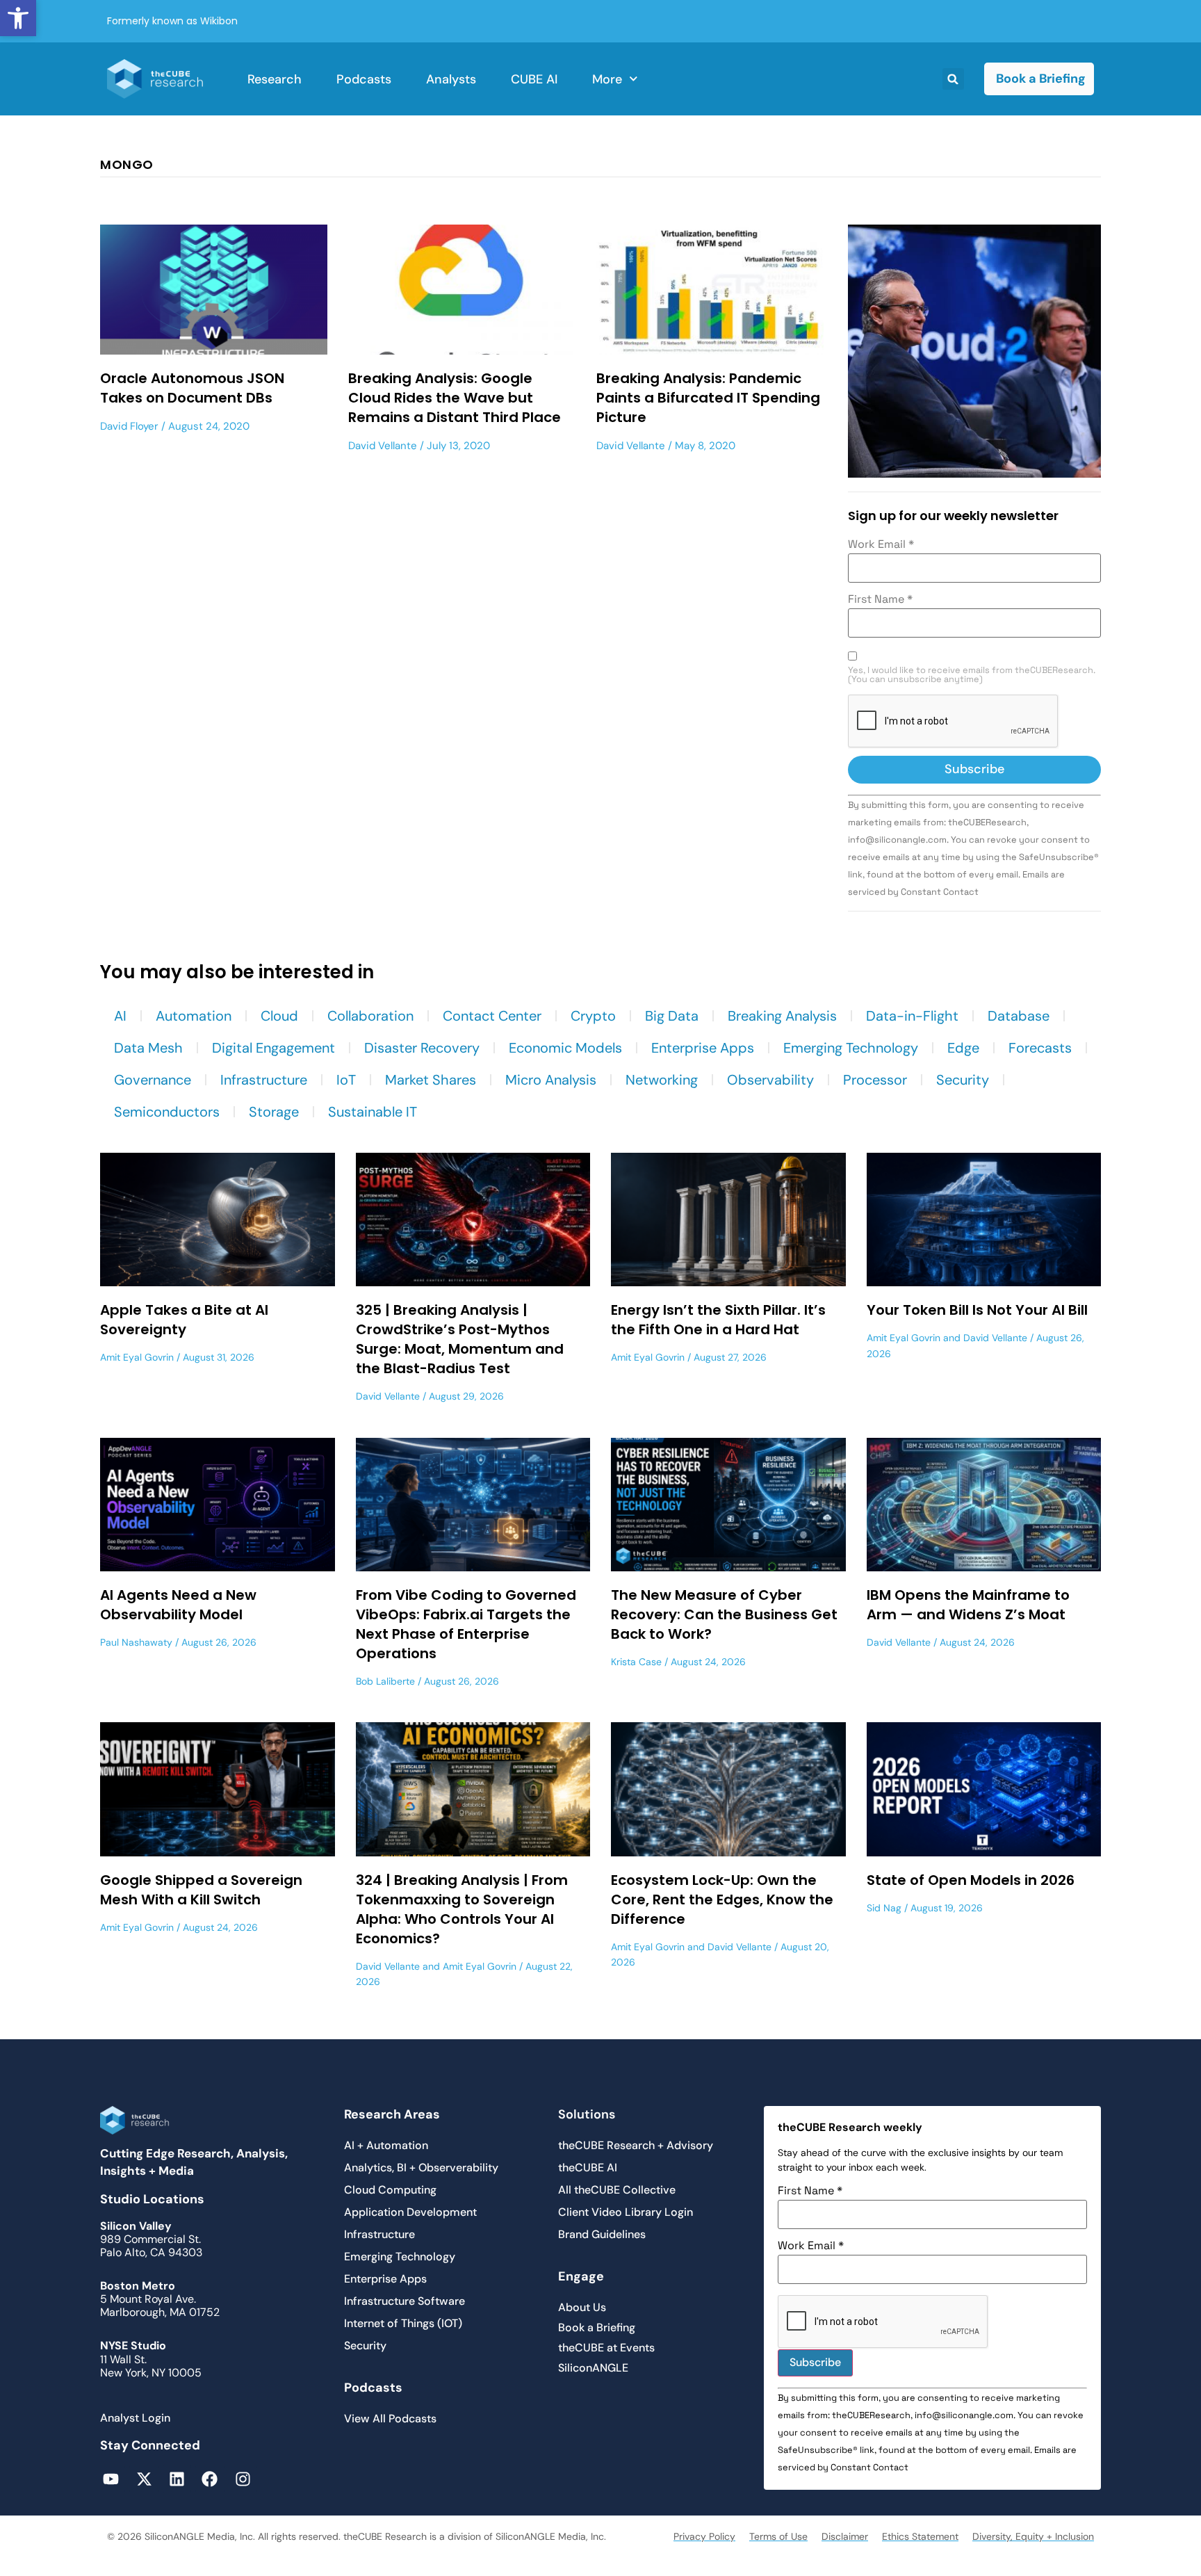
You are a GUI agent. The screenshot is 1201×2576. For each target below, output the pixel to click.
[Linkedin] (177, 2479)
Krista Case (636, 1662)
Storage (274, 1112)
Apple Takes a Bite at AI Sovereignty (184, 1320)
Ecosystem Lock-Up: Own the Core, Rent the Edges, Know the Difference (722, 1899)
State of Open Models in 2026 (971, 1880)
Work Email (881, 544)
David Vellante (383, 446)
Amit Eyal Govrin (137, 1357)
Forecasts (1040, 1048)
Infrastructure (264, 1080)
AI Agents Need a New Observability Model (178, 1605)
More (607, 79)
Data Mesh (148, 1048)
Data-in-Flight (912, 1016)
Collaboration (370, 1016)
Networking (662, 1080)
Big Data (672, 1016)
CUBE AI (534, 79)
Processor (875, 1080)
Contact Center (492, 1016)
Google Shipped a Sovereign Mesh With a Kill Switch (201, 1890)
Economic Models (565, 1048)
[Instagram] (243, 2479)
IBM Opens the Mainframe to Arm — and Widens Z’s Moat (968, 1605)
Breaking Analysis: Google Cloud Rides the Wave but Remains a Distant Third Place (455, 398)
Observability (770, 1080)
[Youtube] (111, 2479)
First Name (880, 599)
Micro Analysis (551, 1080)
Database (1019, 1016)
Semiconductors (167, 1112)
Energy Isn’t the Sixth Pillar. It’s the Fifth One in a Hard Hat (718, 1320)
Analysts (451, 79)
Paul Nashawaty (136, 1642)
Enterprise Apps (703, 1048)
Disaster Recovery (422, 1048)
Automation (194, 1016)
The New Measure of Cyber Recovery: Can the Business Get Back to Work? (724, 1614)
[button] (18, 18)
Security (963, 1080)
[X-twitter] (144, 2479)
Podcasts (364, 79)
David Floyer (129, 426)
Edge (963, 1048)
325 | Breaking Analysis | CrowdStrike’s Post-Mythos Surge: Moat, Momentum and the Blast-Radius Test (460, 1339)
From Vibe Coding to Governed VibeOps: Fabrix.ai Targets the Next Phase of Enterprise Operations (466, 1624)
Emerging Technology (851, 1048)
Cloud (279, 1016)
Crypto (593, 1016)
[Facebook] (210, 2479)
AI (120, 1016)
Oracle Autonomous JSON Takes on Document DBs (192, 388)
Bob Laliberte (385, 1681)
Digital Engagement (273, 1048)
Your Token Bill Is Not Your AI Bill (977, 1310)
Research (275, 79)
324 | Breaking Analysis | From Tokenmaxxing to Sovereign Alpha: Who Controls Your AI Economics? (462, 1909)
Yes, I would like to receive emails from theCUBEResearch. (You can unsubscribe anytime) (972, 675)
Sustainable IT (373, 1112)
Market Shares (431, 1080)
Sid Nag (884, 1908)
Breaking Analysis (782, 1016)
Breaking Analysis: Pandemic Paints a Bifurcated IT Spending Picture (708, 398)
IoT (346, 1080)
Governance (153, 1080)
